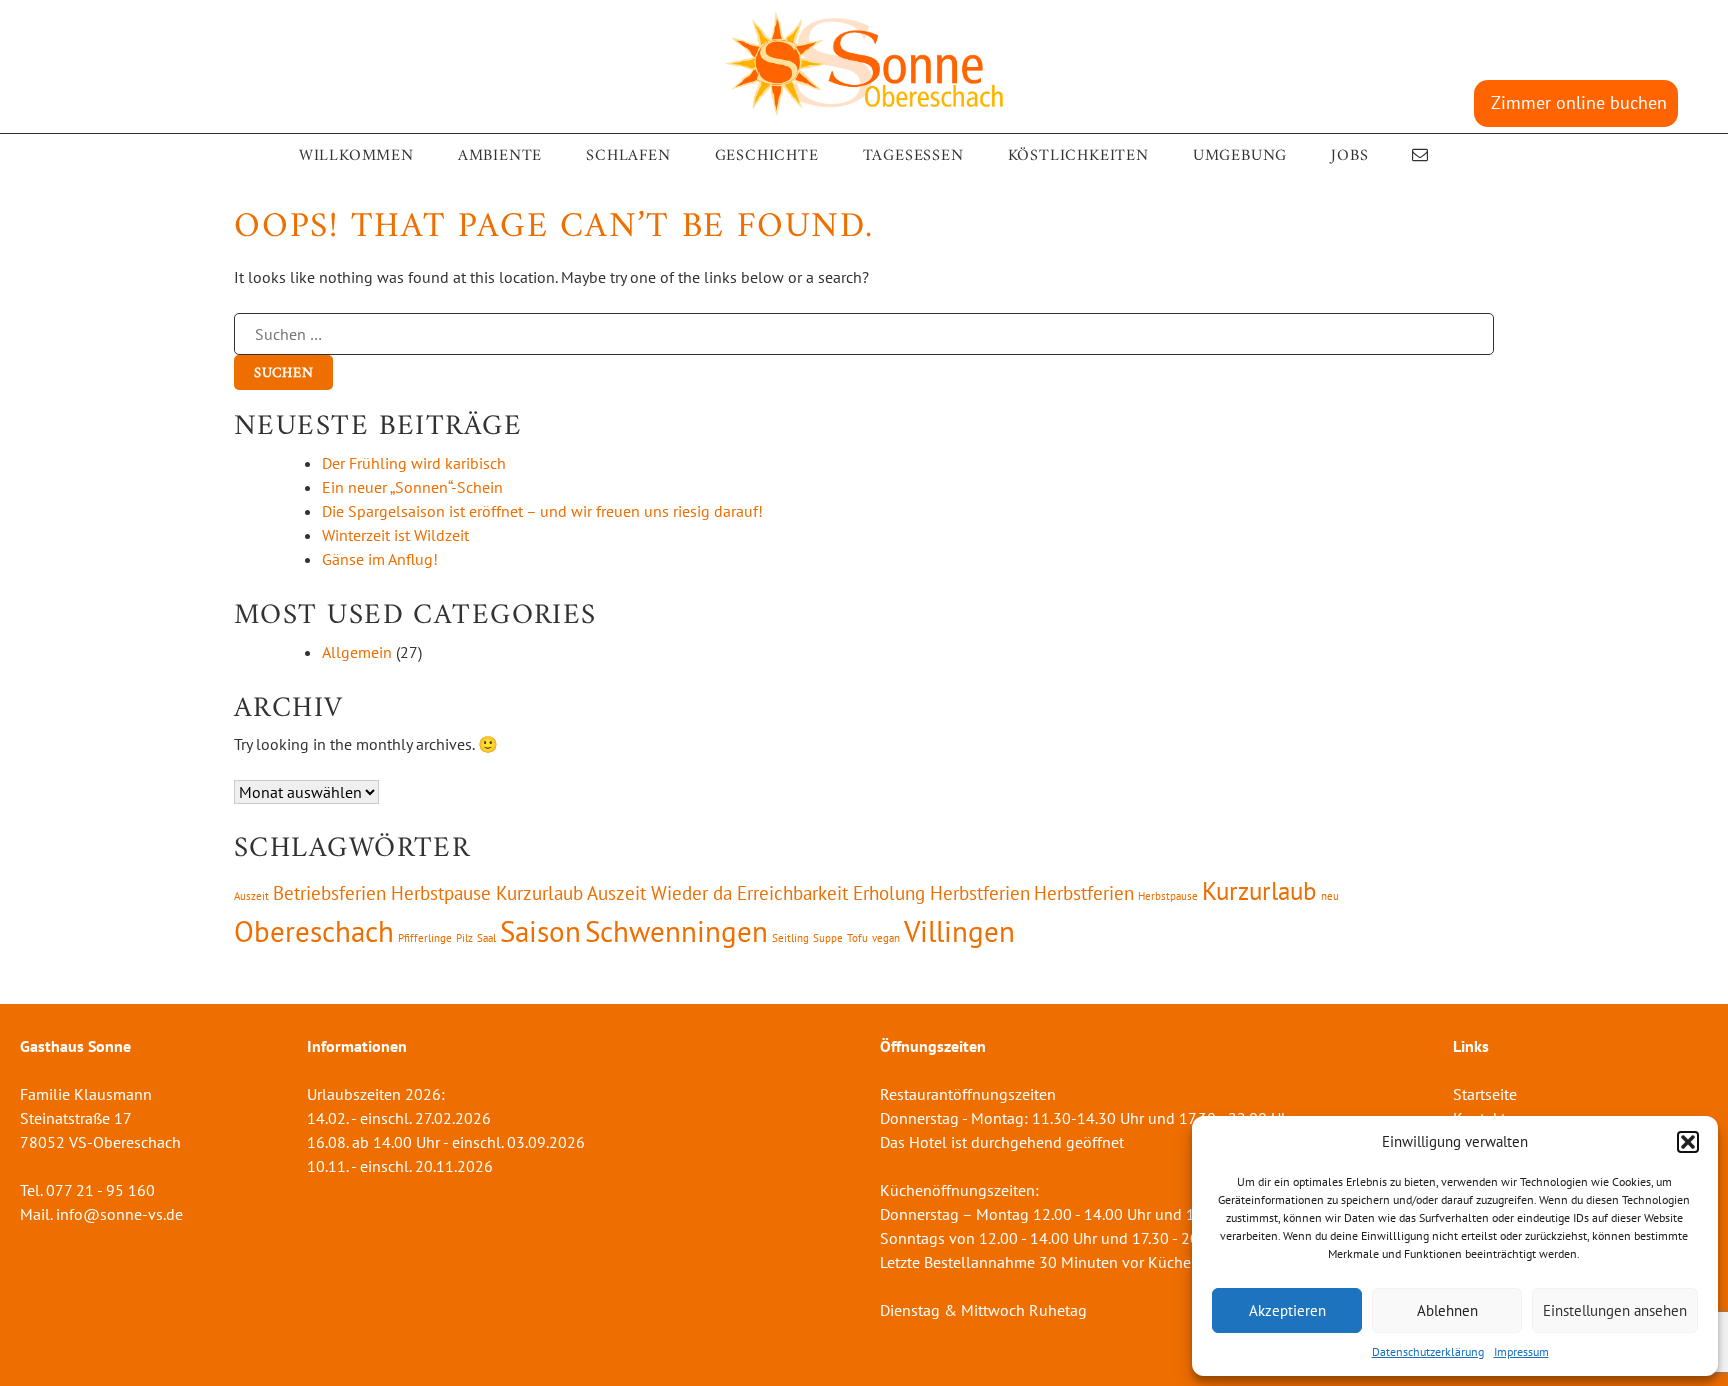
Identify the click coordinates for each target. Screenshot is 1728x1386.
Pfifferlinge (425, 938)
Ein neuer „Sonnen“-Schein (412, 487)
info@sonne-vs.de (119, 1214)
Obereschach (314, 931)
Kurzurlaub (1259, 891)
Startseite (1485, 1094)
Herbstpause (1168, 896)
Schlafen (628, 156)
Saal (486, 938)
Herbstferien (1084, 893)
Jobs (1349, 156)
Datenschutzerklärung (1428, 1351)
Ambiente (500, 156)
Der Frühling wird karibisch (414, 463)
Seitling (790, 938)
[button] (1688, 1142)
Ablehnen (1447, 1310)
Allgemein (357, 652)
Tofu (857, 938)
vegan (886, 938)
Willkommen (356, 156)
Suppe (828, 938)
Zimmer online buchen (1579, 102)
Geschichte (767, 156)
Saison (540, 931)
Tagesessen (913, 156)
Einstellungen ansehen (1615, 1310)
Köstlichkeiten (1078, 156)
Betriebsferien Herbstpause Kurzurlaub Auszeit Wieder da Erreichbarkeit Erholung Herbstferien (651, 893)
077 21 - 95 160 (100, 1190)
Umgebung (1240, 156)
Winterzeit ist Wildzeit (395, 535)
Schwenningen (676, 931)
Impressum (1521, 1351)
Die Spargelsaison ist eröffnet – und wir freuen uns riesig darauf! (542, 511)
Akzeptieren (1287, 1310)
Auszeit (251, 896)
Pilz (464, 938)
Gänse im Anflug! (380, 559)
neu (1330, 896)
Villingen (959, 931)
